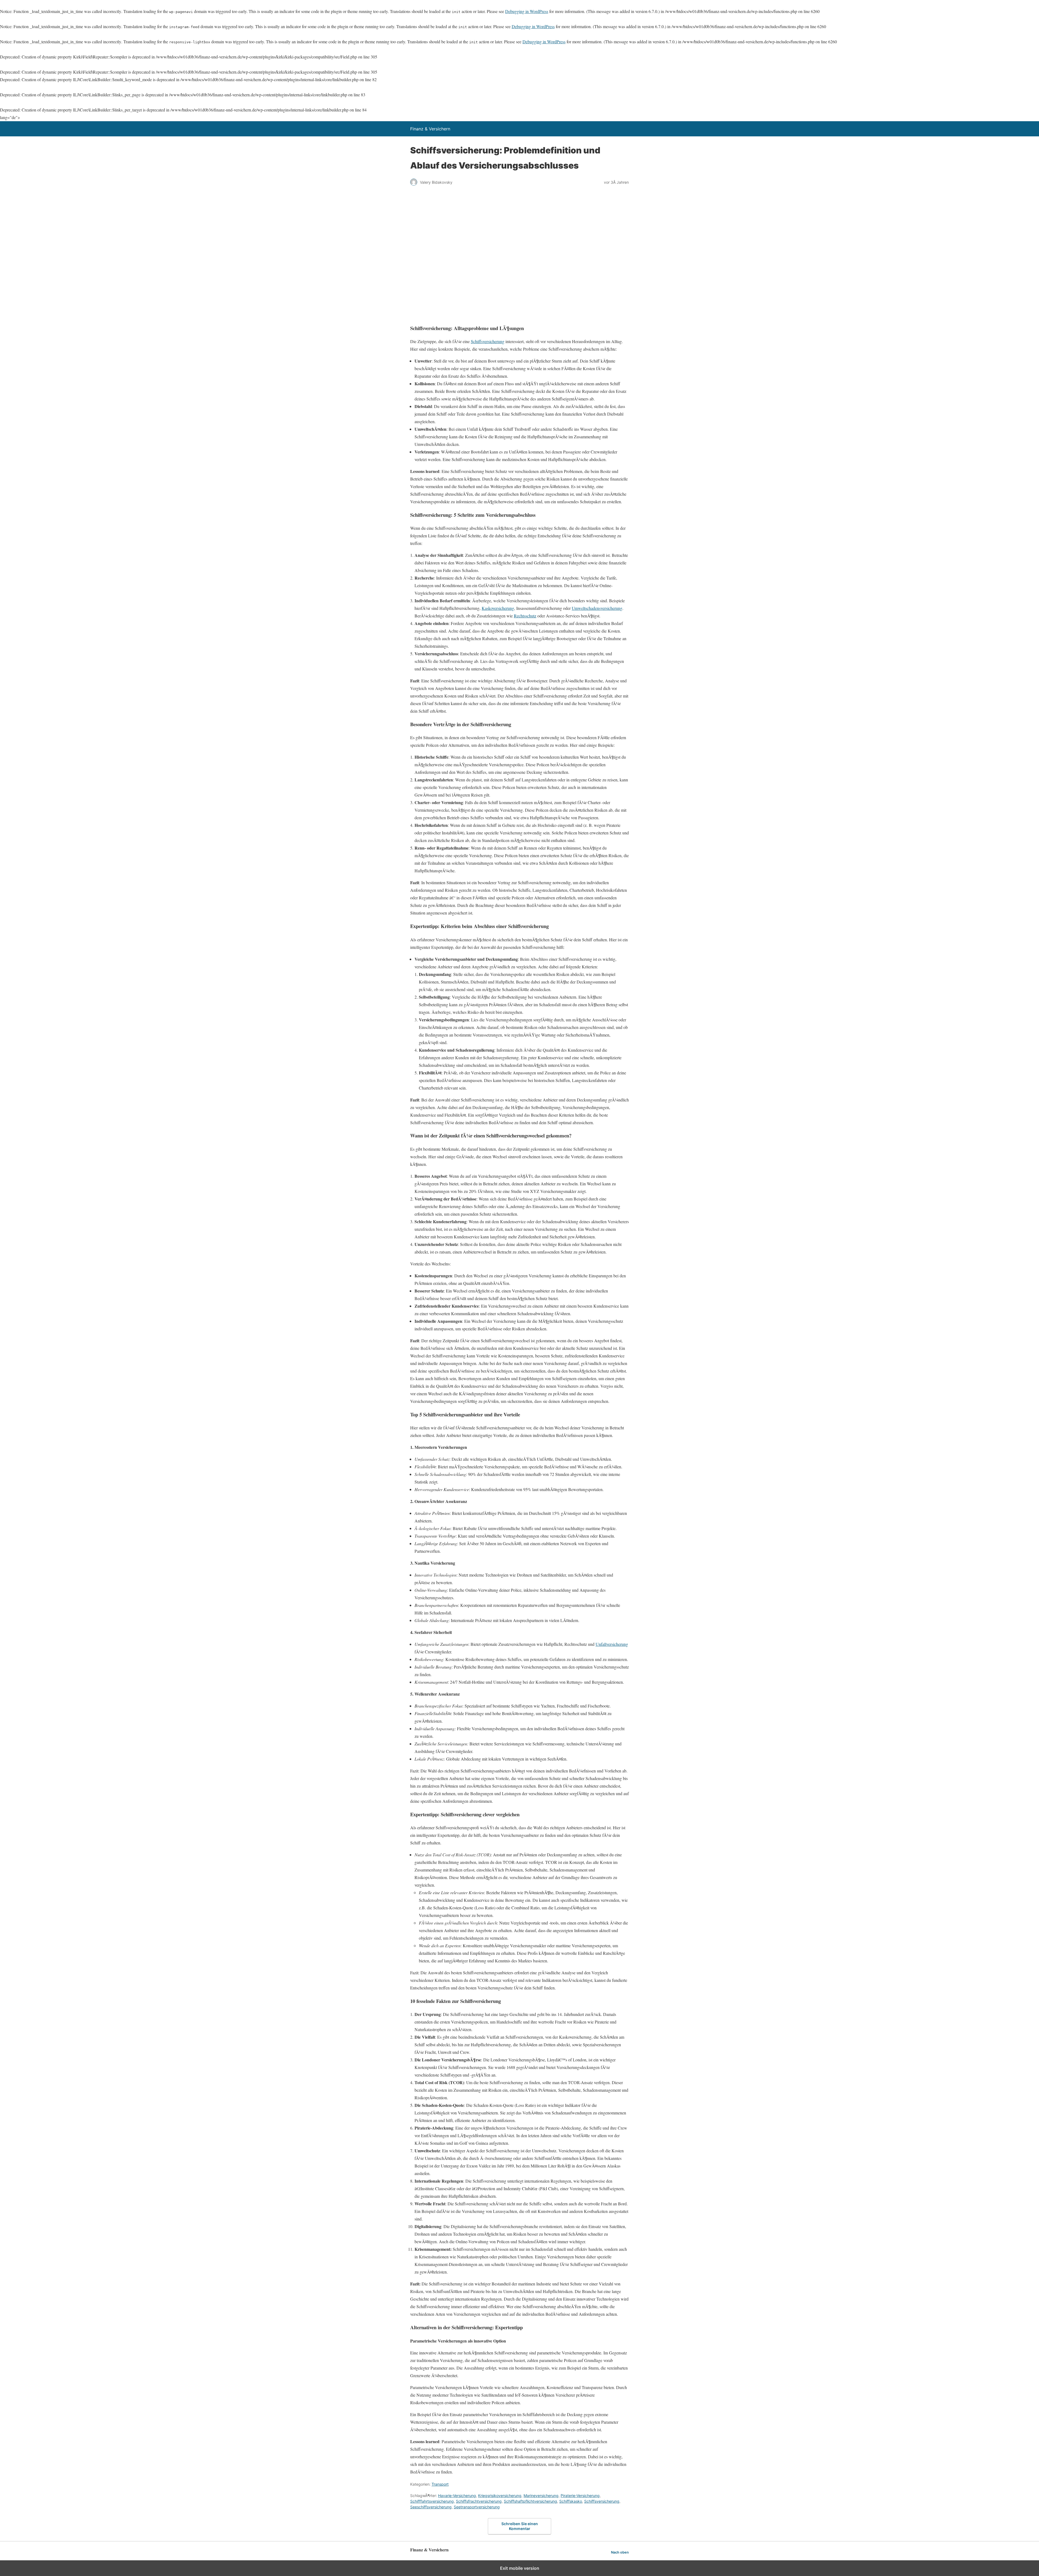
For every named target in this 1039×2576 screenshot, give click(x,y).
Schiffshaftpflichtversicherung (530, 2501)
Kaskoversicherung (498, 608)
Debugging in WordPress (527, 11)
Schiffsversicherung (488, 341)
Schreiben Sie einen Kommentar (520, 2526)
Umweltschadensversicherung (597, 608)
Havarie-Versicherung (457, 2496)
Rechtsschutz (525, 616)
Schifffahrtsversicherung (432, 2501)
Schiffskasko (571, 2501)
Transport (440, 2484)
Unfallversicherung (612, 1644)
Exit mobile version (520, 2568)
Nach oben (620, 2552)
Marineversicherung (541, 2496)
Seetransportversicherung (477, 2507)
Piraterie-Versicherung (580, 2496)
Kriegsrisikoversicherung (500, 2496)
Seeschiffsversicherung (431, 2507)
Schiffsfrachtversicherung (479, 2501)
